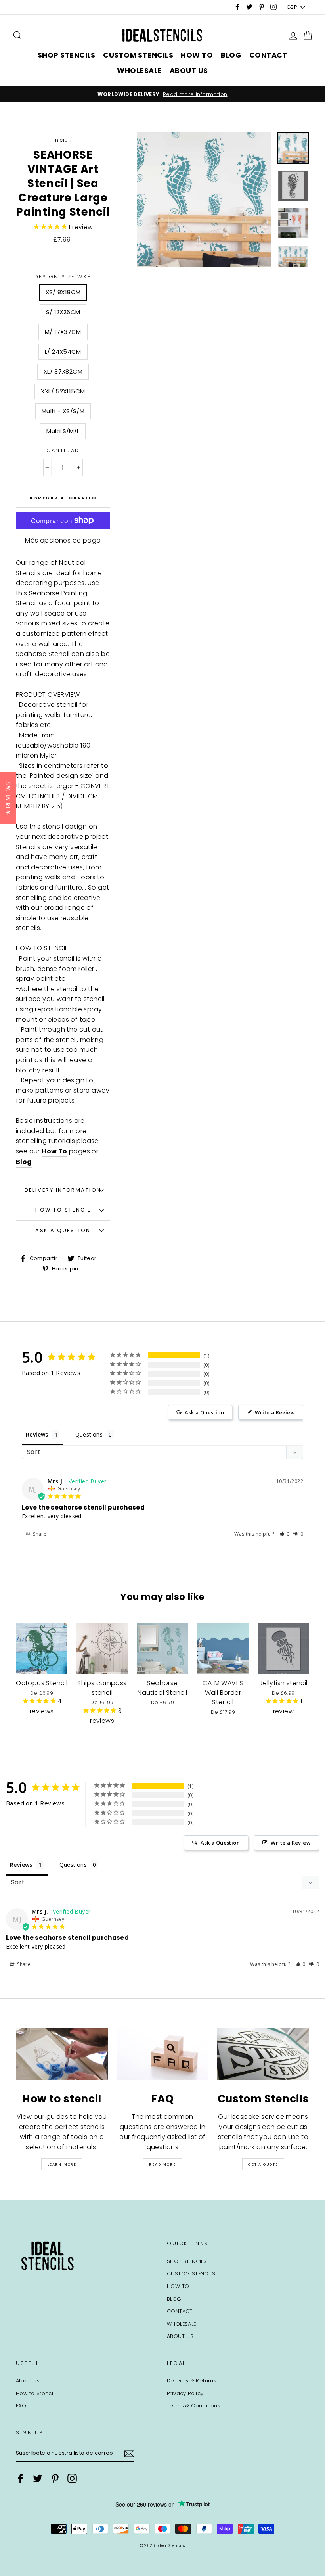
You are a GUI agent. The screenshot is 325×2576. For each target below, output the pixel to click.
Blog (24, 1162)
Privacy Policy (185, 2393)
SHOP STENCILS (67, 55)
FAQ (21, 2406)
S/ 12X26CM (63, 312)
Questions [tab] (89, 1434)
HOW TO (197, 55)
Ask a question (63, 1230)
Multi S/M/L (63, 431)
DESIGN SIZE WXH (63, 277)
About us (28, 2381)
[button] (285, 1534)
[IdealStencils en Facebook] (21, 2478)
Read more (162, 2164)
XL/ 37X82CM (63, 371)
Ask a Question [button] (204, 1412)
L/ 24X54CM (63, 352)
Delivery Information (63, 1190)
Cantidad (63, 450)
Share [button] (39, 1534)
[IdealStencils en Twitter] (38, 2478)
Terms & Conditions (194, 2406)
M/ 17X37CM (63, 332)
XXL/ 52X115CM (63, 391)
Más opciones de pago (63, 540)
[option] (162, 94)
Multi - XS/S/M (63, 411)
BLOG (231, 55)
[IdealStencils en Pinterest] (55, 2478)
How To (54, 1151)
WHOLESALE (139, 70)
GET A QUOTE (263, 2164)
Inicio (61, 140)
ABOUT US (189, 70)
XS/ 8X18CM (63, 292)
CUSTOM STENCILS (138, 55)
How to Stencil (63, 1210)
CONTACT (268, 55)
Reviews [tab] (37, 1434)
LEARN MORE (62, 2164)
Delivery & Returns (192, 2381)
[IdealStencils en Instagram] (72, 2478)
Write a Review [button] (275, 1412)
